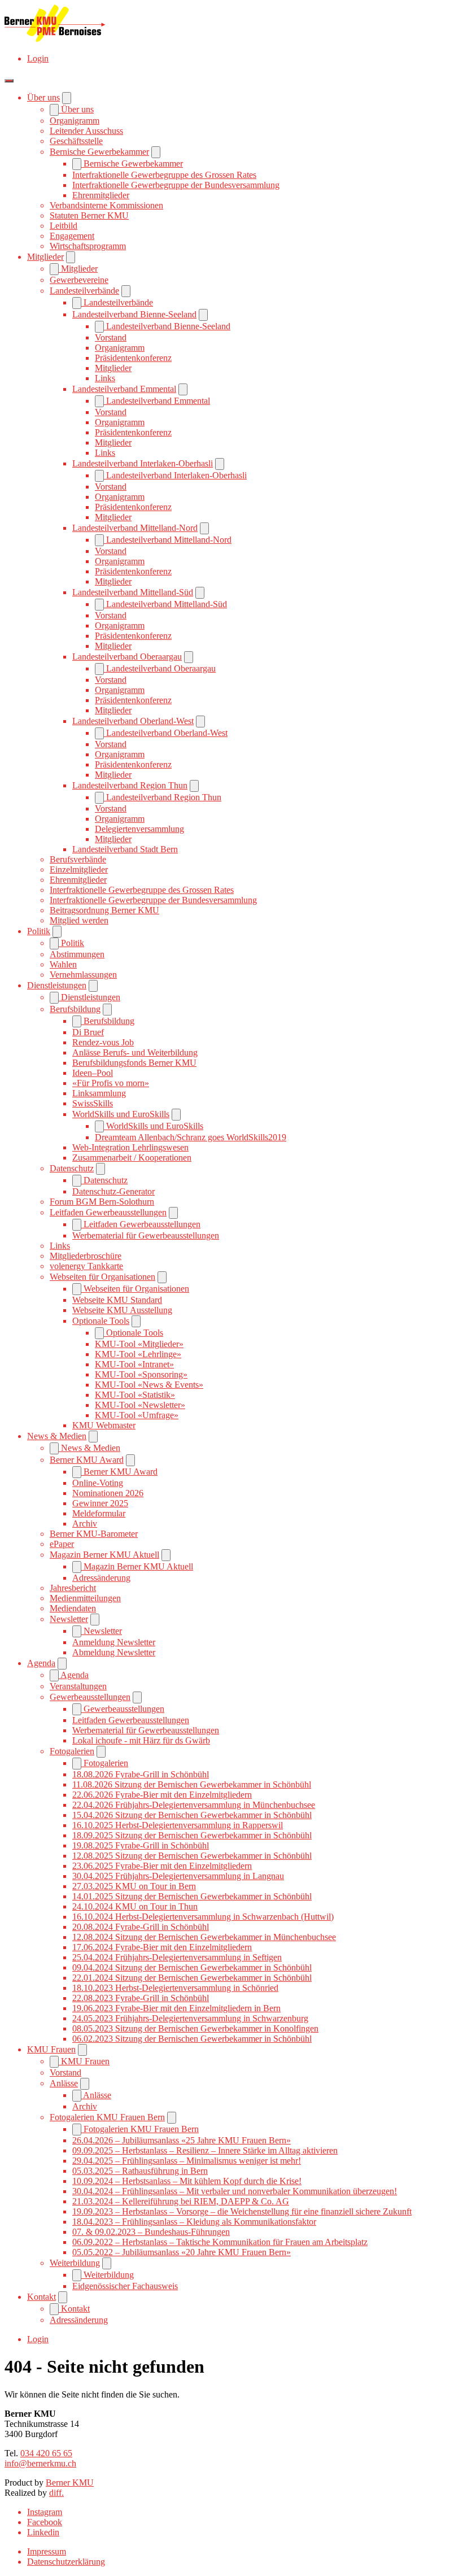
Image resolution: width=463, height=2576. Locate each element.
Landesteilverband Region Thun (130, 785)
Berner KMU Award (87, 1460)
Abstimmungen (77, 954)
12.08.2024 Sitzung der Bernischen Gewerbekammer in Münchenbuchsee (204, 1937)
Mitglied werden (79, 920)
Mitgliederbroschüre (86, 1256)
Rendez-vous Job (103, 1042)
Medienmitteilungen (85, 1598)
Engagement (72, 236)
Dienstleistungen (57, 985)
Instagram (45, 2512)
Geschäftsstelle (76, 141)
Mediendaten (73, 1608)
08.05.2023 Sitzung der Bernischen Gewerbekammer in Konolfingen (195, 2028)
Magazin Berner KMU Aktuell (104, 1555)
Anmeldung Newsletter (114, 1642)
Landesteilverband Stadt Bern (125, 849)
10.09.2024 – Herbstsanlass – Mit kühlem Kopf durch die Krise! (187, 2181)
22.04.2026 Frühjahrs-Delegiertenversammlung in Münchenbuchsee (194, 1805)
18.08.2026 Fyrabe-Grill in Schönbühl (141, 1774)
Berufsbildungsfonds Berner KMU (134, 1063)
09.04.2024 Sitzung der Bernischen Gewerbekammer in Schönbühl (192, 1967)
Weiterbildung (75, 2263)
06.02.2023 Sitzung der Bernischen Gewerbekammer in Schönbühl (192, 2039)
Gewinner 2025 (100, 1503)
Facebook (45, 2522)
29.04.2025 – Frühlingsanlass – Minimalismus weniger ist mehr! (187, 2161)
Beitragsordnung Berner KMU (104, 910)
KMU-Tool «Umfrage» (137, 1415)
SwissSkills (93, 1103)
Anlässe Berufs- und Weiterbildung (135, 1052)
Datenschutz (72, 1168)
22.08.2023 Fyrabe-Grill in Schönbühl (141, 1998)
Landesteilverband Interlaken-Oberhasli (143, 463)
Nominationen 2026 (108, 1493)
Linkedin (43, 2532)
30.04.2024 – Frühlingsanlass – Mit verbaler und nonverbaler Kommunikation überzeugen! (235, 2191)
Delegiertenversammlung (139, 829)
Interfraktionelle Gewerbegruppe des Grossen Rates (164, 175)
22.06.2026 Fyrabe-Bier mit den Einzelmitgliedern (162, 1795)
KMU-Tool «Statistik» (135, 1395)
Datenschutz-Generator (113, 1191)
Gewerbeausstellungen (90, 1697)
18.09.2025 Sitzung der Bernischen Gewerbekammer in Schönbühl (192, 1835)
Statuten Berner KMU (89, 215)
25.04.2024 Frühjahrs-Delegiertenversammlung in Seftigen (177, 1957)
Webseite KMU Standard (117, 1300)
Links (105, 378)
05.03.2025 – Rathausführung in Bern (140, 2171)
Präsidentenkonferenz (133, 358)
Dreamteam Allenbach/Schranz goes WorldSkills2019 (191, 1137)
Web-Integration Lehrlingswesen (130, 1147)
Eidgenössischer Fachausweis (125, 2286)
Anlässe (64, 2083)
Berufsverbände (78, 859)
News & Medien (57, 1436)
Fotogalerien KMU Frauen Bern (107, 2117)
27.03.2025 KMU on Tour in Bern (134, 1886)
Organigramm (75, 121)
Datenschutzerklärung (66, 2562)
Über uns (43, 97)
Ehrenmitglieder (101, 195)
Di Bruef (88, 1032)
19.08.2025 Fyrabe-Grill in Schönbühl (141, 1845)
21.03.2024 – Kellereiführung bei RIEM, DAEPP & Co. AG (181, 2201)
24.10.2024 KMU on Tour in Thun (135, 1906)
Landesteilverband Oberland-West (133, 721)
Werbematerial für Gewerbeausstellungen (146, 1235)
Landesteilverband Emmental (124, 389)
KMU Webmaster (104, 1425)
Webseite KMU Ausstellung (122, 1310)
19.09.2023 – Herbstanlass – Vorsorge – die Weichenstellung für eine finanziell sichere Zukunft (242, 2211)
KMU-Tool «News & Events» (149, 1385)
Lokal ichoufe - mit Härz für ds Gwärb (141, 1740)
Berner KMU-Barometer (94, 1534)
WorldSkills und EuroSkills (121, 1114)
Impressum (47, 2551)
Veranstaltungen (78, 1686)
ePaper (62, 1544)
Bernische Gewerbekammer (99, 152)
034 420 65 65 (46, 2453)
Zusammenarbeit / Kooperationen (132, 1158)
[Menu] (9, 81)
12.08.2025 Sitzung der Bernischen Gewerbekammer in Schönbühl (192, 1856)
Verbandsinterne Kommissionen (106, 205)
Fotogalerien (72, 1751)
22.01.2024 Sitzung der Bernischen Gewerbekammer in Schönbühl (192, 1978)
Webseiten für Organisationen (102, 1277)
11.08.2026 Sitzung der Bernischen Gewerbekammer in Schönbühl (192, 1784)
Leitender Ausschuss (86, 131)
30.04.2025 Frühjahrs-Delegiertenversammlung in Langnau (178, 1876)
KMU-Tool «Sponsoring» (141, 1374)
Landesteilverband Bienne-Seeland (134, 314)
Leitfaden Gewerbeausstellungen (108, 1212)
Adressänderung (101, 1578)
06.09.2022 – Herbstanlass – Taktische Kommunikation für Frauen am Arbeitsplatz (220, 2242)
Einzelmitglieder (79, 869)
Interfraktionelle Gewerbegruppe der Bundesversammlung (176, 185)
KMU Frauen (51, 2049)
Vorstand (111, 337)
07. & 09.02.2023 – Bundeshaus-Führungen (151, 2232)
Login (38, 58)
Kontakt (42, 2297)
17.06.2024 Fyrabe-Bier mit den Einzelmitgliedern (162, 1947)
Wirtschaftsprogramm (88, 246)
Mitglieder (45, 257)
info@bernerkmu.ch (40, 2463)
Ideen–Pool (93, 1073)
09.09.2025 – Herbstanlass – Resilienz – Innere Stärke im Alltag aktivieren (205, 2150)
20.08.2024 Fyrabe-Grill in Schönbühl (141, 1927)
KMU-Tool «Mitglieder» (139, 1344)
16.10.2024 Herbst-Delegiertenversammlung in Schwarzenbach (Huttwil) (203, 1917)
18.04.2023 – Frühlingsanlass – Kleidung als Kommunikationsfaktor (194, 2222)
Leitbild (64, 226)
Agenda (41, 1663)
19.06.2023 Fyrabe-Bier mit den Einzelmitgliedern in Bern (176, 2008)
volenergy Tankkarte (86, 1266)
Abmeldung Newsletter (114, 1652)
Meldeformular (99, 1513)
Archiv (85, 1524)
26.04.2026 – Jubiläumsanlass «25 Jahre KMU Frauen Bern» (182, 2140)
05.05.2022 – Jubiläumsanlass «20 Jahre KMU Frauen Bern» (182, 2252)
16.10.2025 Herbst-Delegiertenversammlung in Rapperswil (178, 1825)
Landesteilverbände (84, 291)
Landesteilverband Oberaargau (127, 657)
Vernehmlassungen (83, 975)
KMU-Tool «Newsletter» (140, 1405)
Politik (39, 931)
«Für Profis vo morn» (111, 1083)
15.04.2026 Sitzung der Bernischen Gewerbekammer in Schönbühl (192, 1815)
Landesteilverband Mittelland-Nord (135, 528)
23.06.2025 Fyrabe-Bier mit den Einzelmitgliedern (162, 1866)
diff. (56, 2493)
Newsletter (69, 1619)
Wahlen (63, 964)
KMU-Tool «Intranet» (134, 1364)
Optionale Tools (101, 1321)
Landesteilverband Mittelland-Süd (133, 592)
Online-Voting (98, 1483)
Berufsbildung (75, 1009)
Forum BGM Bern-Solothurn (102, 1202)
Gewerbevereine (79, 280)
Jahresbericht (73, 1588)
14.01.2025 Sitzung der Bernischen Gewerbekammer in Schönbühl (192, 1896)
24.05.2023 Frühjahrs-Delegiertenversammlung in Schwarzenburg (190, 2018)
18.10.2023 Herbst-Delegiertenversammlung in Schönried (175, 1988)
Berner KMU (70, 2483)
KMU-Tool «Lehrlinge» (138, 1354)
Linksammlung (99, 1093)
